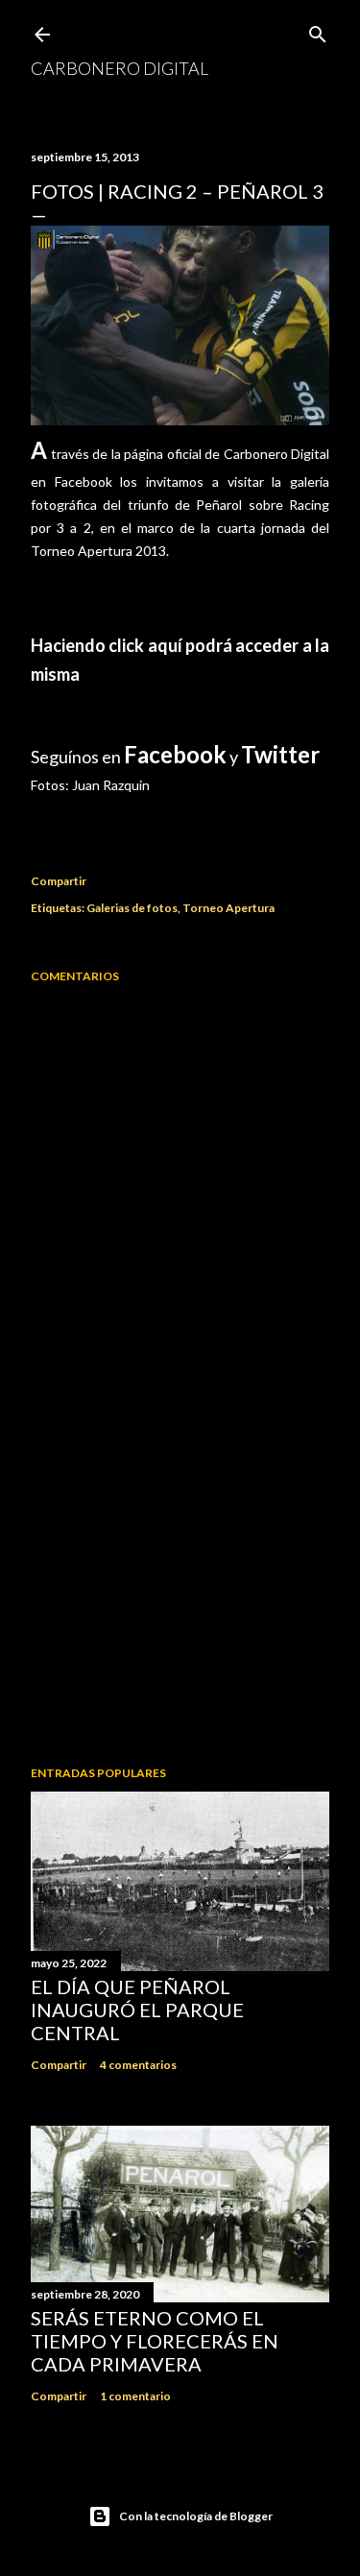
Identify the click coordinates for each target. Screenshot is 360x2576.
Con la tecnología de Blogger (196, 2516)
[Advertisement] (180, 1598)
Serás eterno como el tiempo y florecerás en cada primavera (155, 2341)
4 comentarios (138, 2065)
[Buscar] (318, 30)
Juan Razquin (111, 785)
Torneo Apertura (228, 908)
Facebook (175, 754)
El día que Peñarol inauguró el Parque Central (137, 2010)
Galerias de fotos (132, 908)
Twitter (280, 754)
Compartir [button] (59, 881)
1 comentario (135, 2396)
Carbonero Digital (120, 68)
